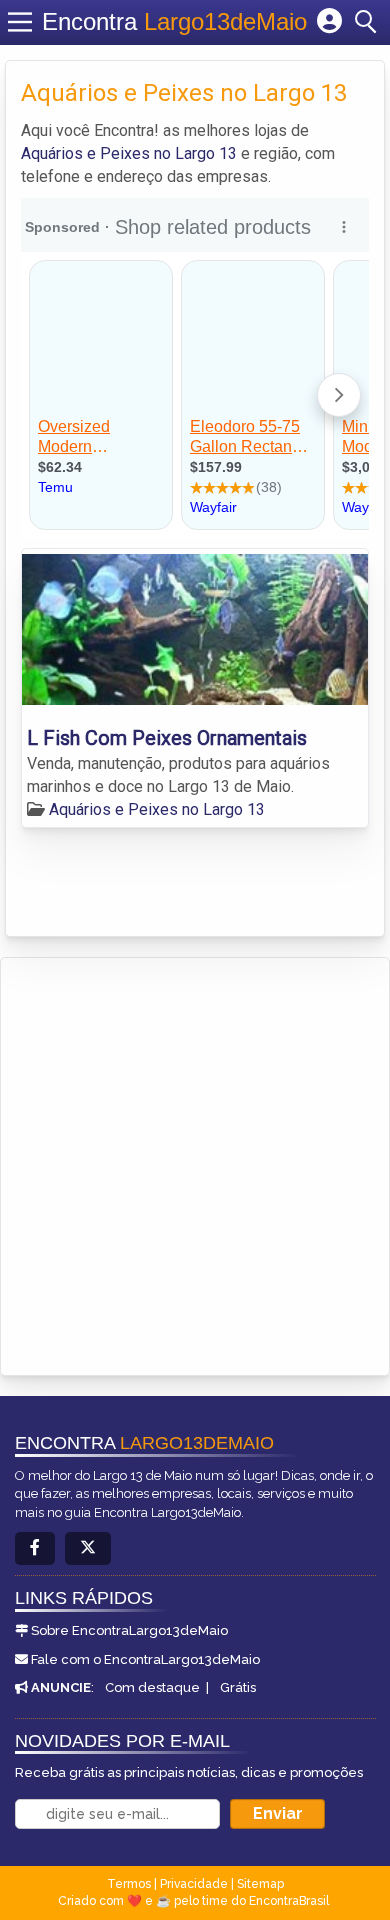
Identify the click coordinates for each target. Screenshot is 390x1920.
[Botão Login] (329, 22)
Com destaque (152, 1687)
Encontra (174, 21)
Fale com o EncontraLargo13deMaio (145, 1659)
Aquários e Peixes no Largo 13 (129, 153)
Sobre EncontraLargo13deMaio (129, 1630)
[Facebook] (35, 1548)
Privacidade (194, 1884)
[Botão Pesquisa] (369, 22)
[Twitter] (88, 1548)
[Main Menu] (20, 22)
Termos (129, 1884)
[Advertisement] (195, 1163)
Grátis (238, 1687)
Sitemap (260, 1884)
